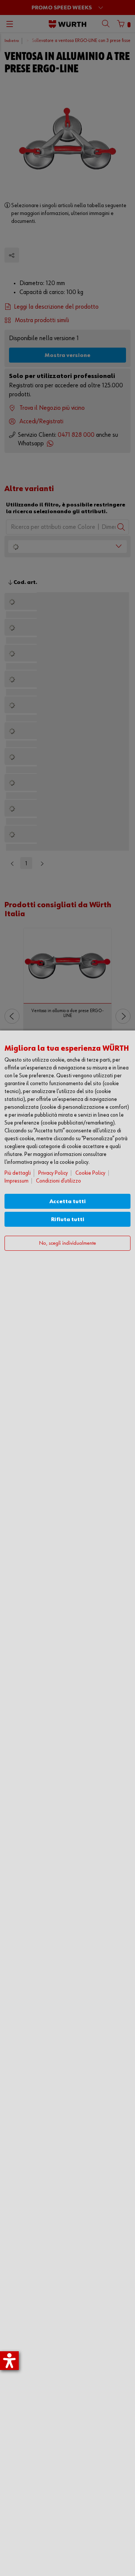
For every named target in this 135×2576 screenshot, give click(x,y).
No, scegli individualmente (67, 1243)
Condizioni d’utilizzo (58, 1181)
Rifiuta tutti (68, 1219)
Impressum (16, 1181)
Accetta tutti (68, 1201)
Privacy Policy (53, 1173)
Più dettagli (18, 1173)
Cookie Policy (90, 1173)
